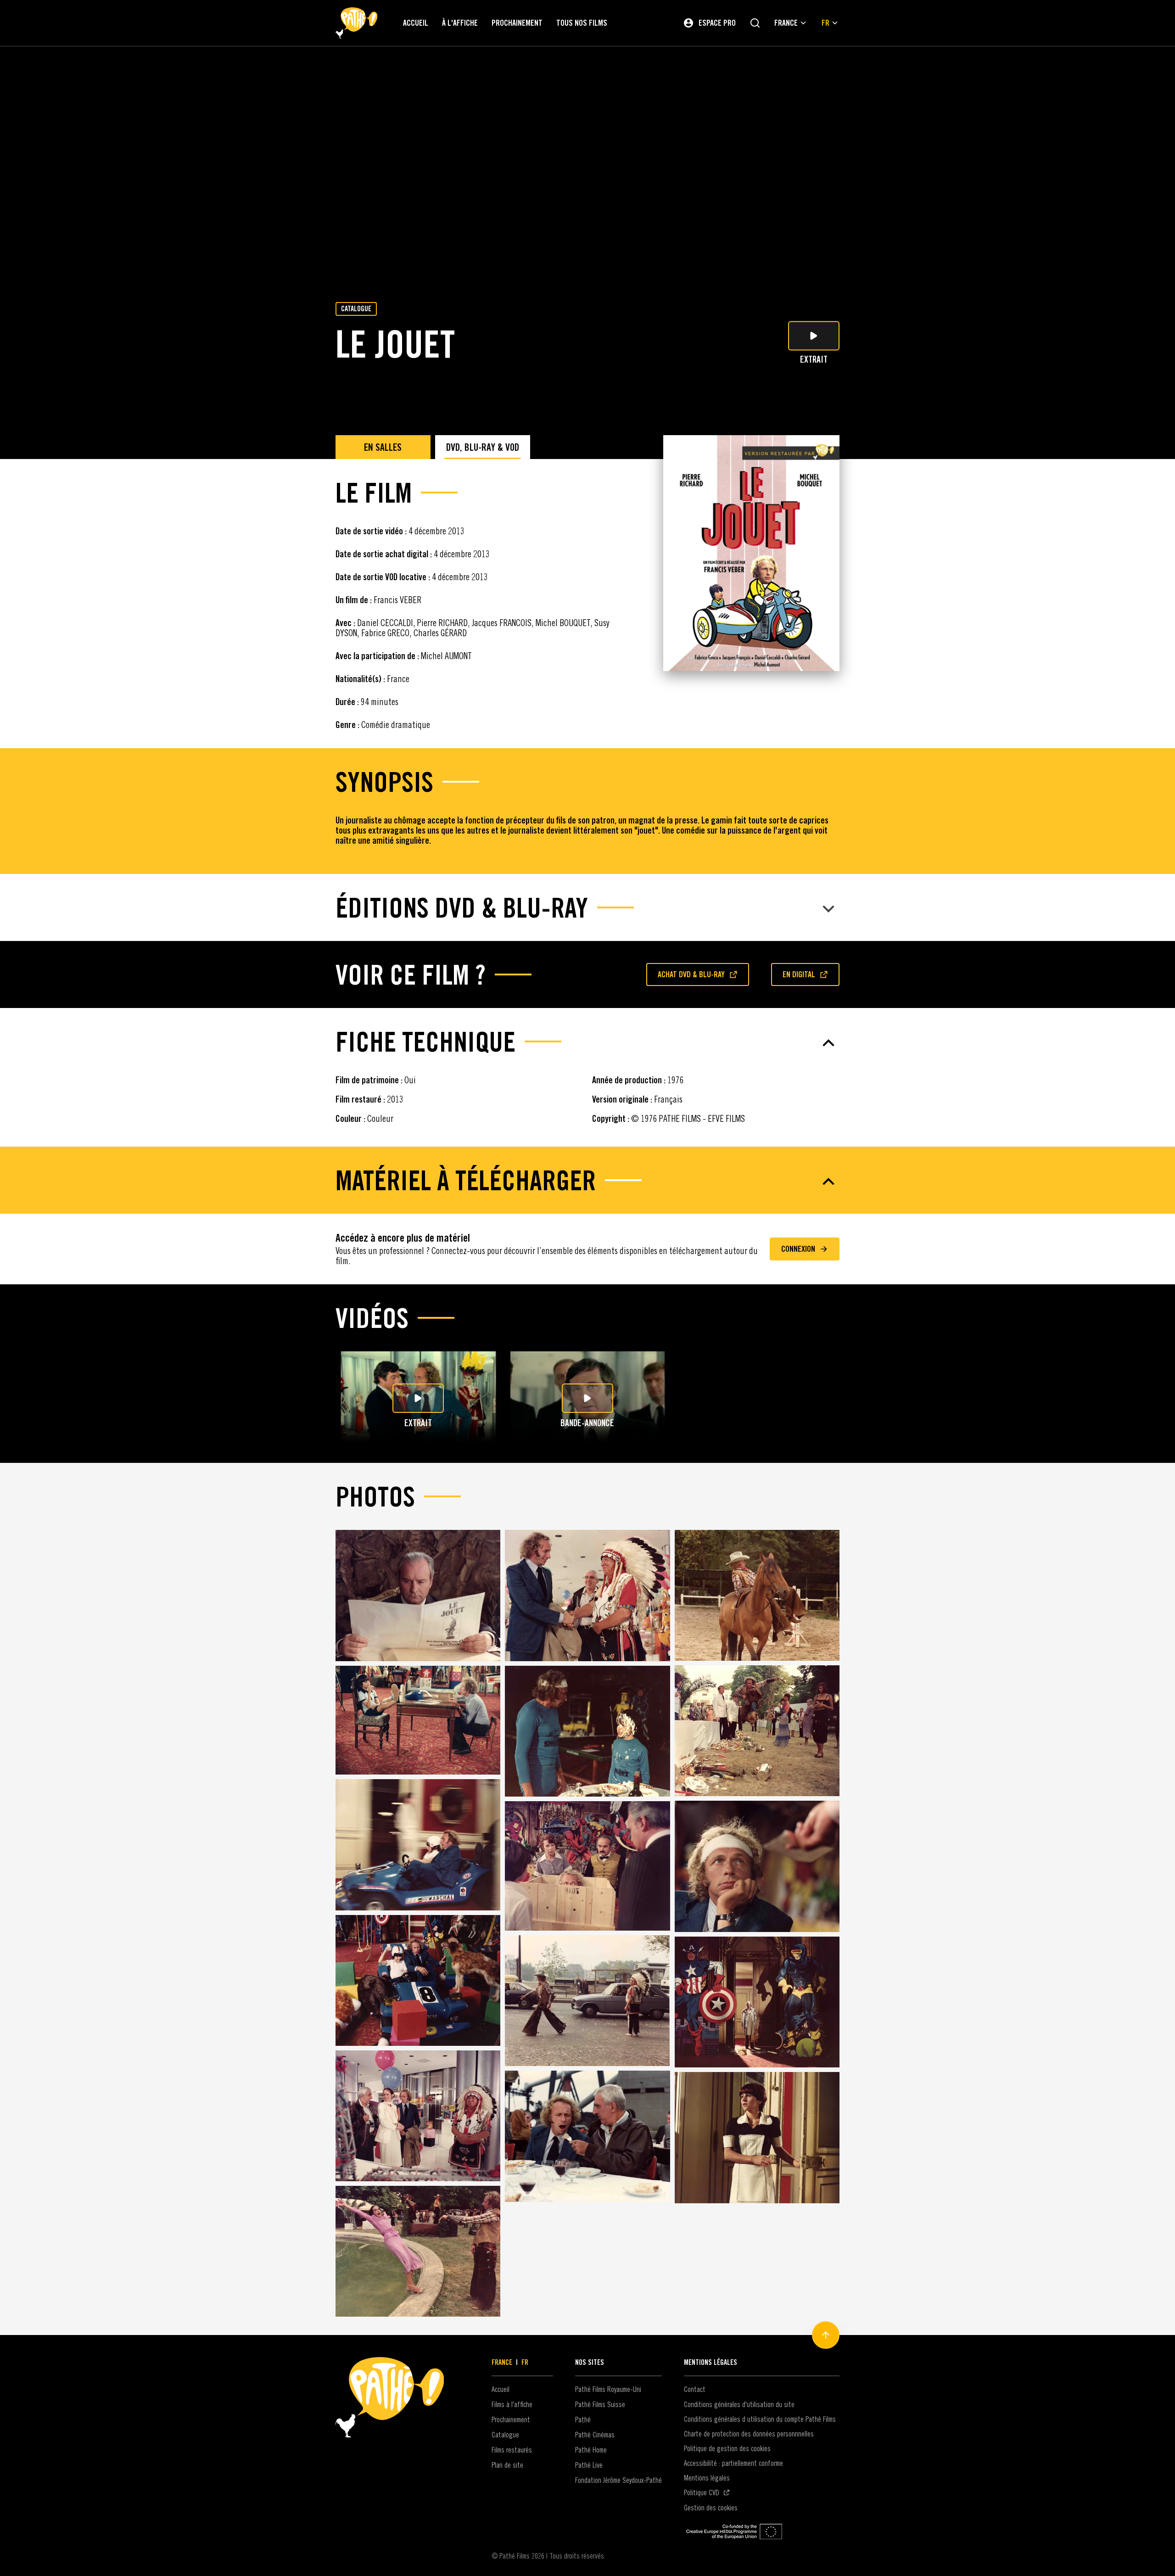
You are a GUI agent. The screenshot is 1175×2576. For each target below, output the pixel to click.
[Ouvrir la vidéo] (418, 1398)
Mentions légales (707, 2478)
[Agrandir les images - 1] (418, 1596)
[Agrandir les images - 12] (757, 2002)
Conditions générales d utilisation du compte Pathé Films (760, 2419)
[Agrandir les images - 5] (587, 1731)
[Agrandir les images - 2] (587, 1596)
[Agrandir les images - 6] (757, 1731)
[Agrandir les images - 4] (418, 1720)
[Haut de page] (826, 2335)
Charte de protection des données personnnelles (749, 2434)
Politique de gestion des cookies (727, 2448)
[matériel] (587, 1182)
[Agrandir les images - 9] (757, 1866)
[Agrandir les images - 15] (757, 2138)
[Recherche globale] (755, 23)
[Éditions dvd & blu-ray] (587, 909)
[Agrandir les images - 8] (587, 1866)
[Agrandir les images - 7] (418, 1845)
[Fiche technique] (587, 1043)
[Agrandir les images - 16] (418, 2251)
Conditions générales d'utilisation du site (739, 2404)
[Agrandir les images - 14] (587, 2136)
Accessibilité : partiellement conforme (733, 2463)
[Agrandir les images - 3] (757, 1595)
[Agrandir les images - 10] (418, 1981)
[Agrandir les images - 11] (587, 2001)
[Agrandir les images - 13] (418, 2116)
